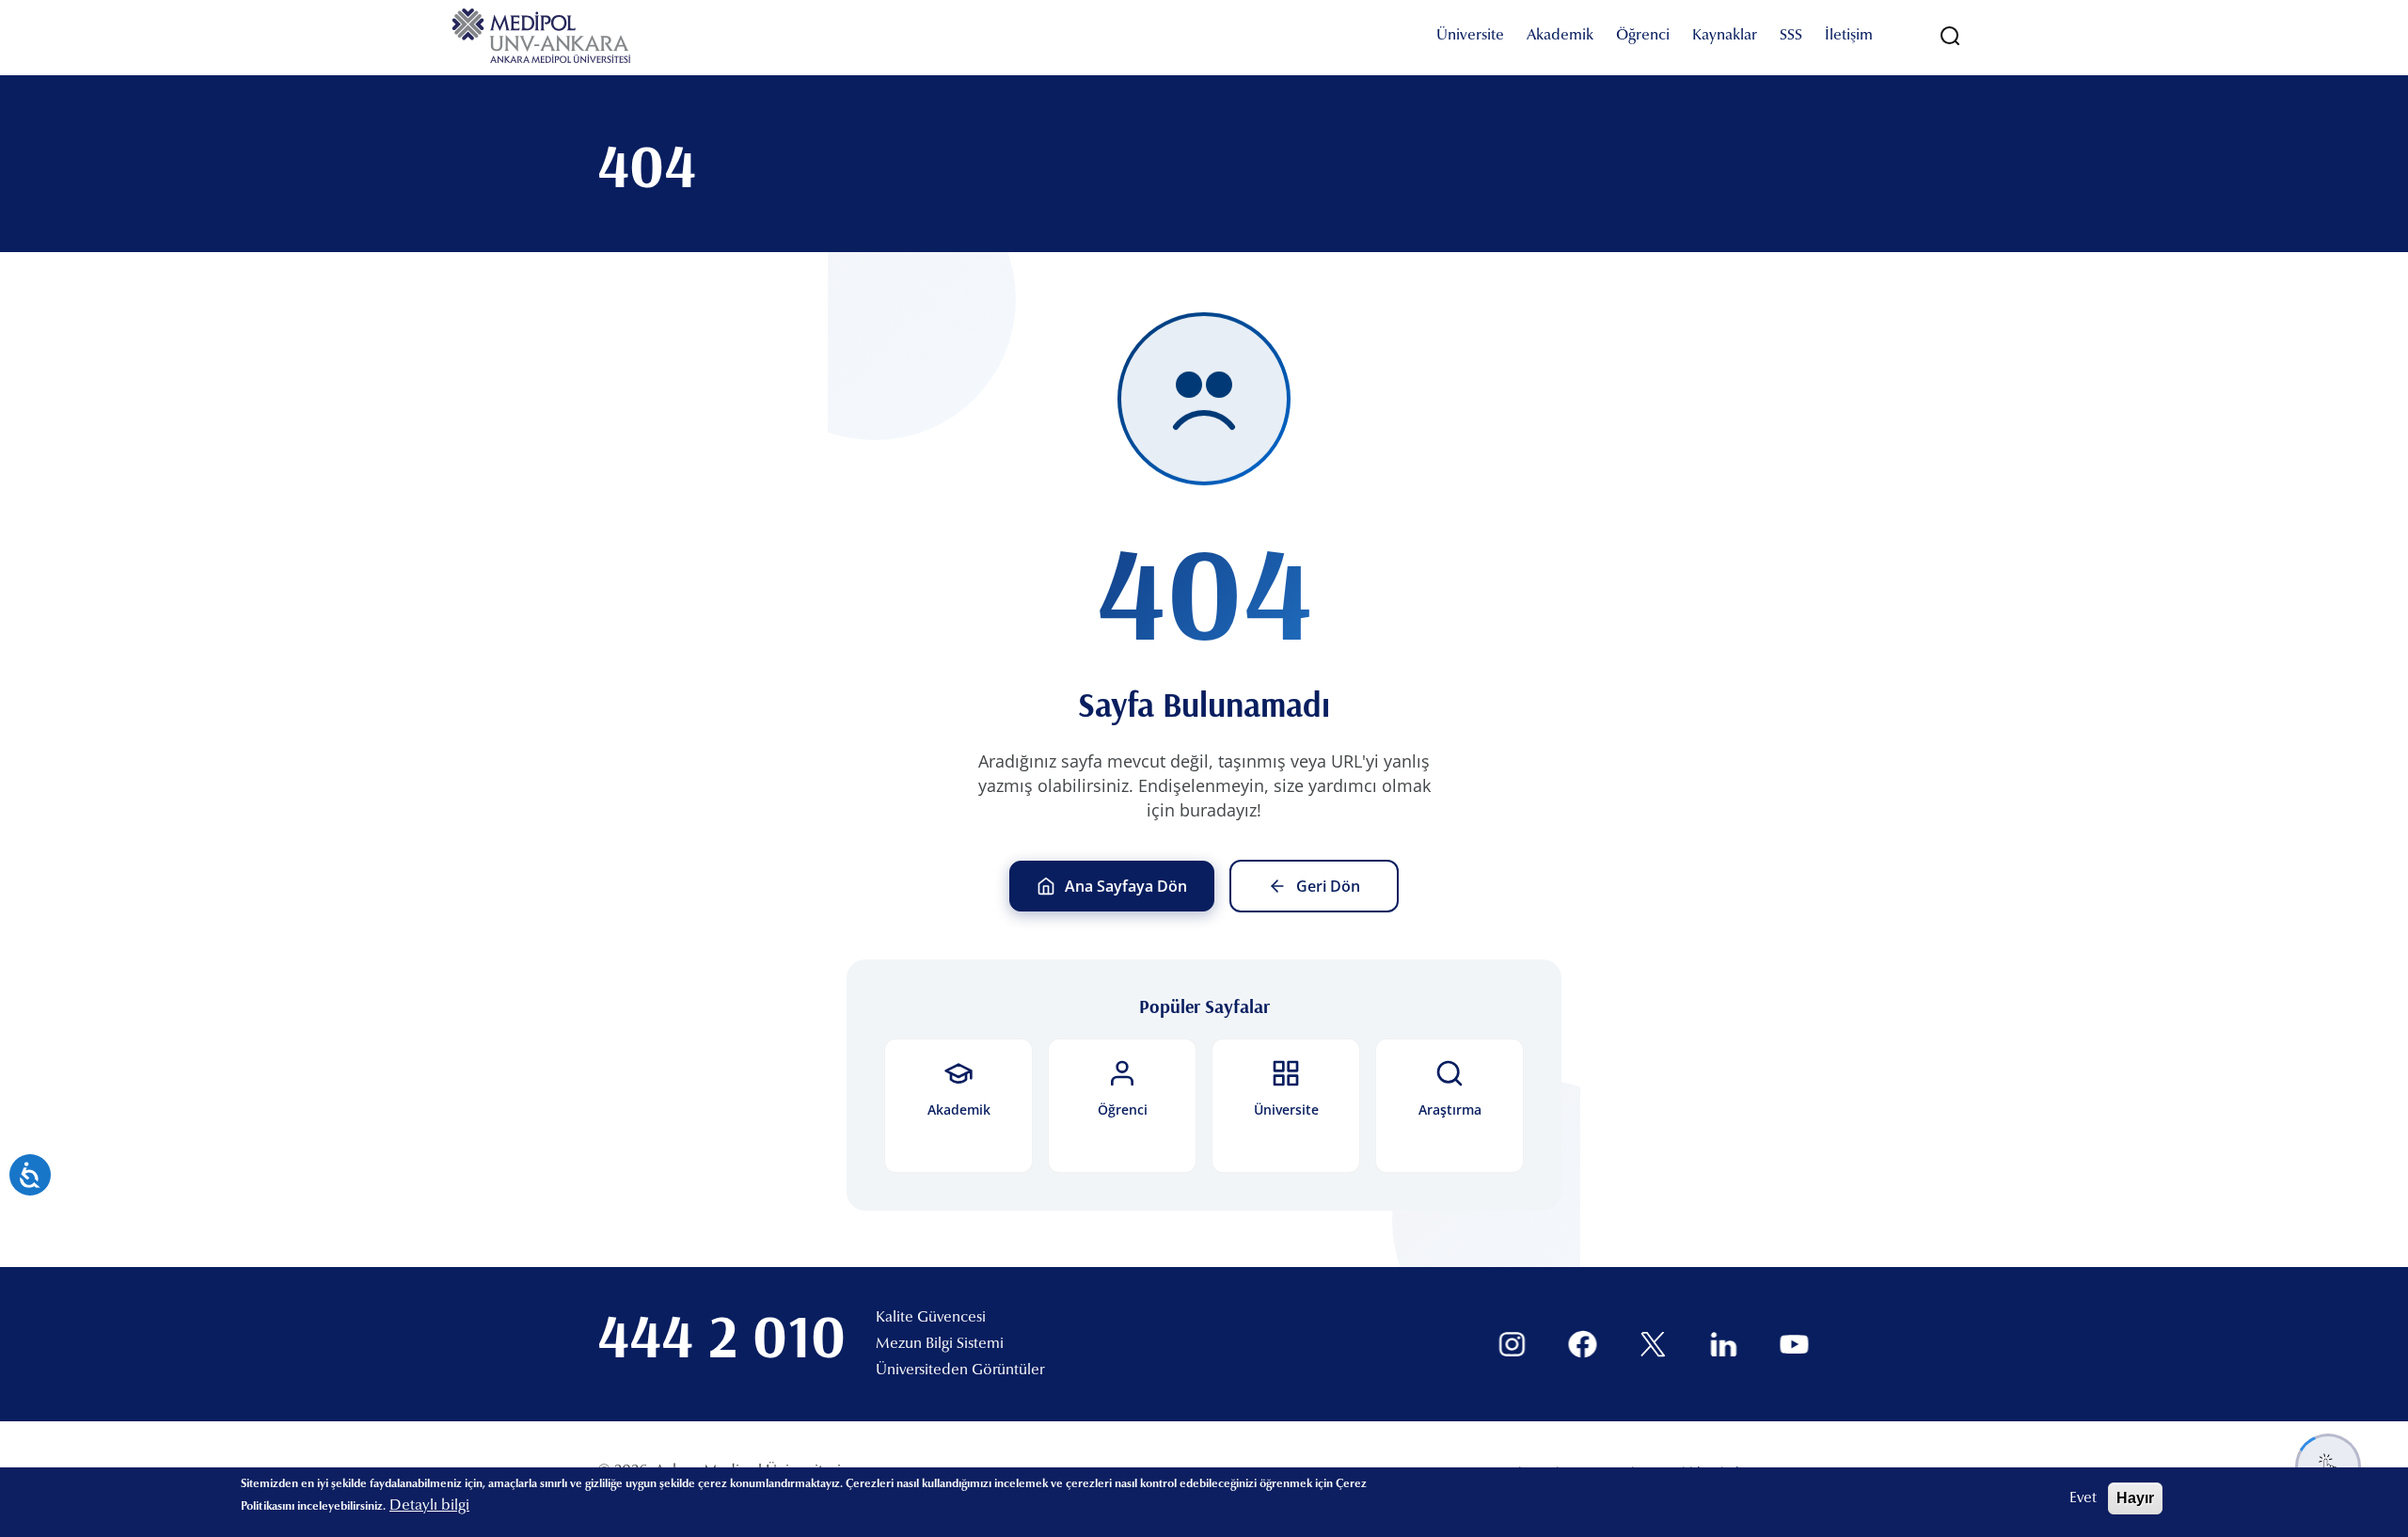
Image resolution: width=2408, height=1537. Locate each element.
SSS (1791, 36)
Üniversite (1470, 36)
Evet (2083, 1498)
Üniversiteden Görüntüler (960, 1371)
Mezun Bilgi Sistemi (940, 1344)
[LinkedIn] (1724, 1345)
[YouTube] (1794, 1345)
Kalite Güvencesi (931, 1318)
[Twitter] (1653, 1345)
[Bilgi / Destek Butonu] (2328, 1466)
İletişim (1849, 36)
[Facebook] (1583, 1345)
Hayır (2135, 1498)
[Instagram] (1512, 1345)
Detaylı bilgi (429, 1506)
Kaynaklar (1725, 36)
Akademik (1560, 36)
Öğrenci (1643, 36)
